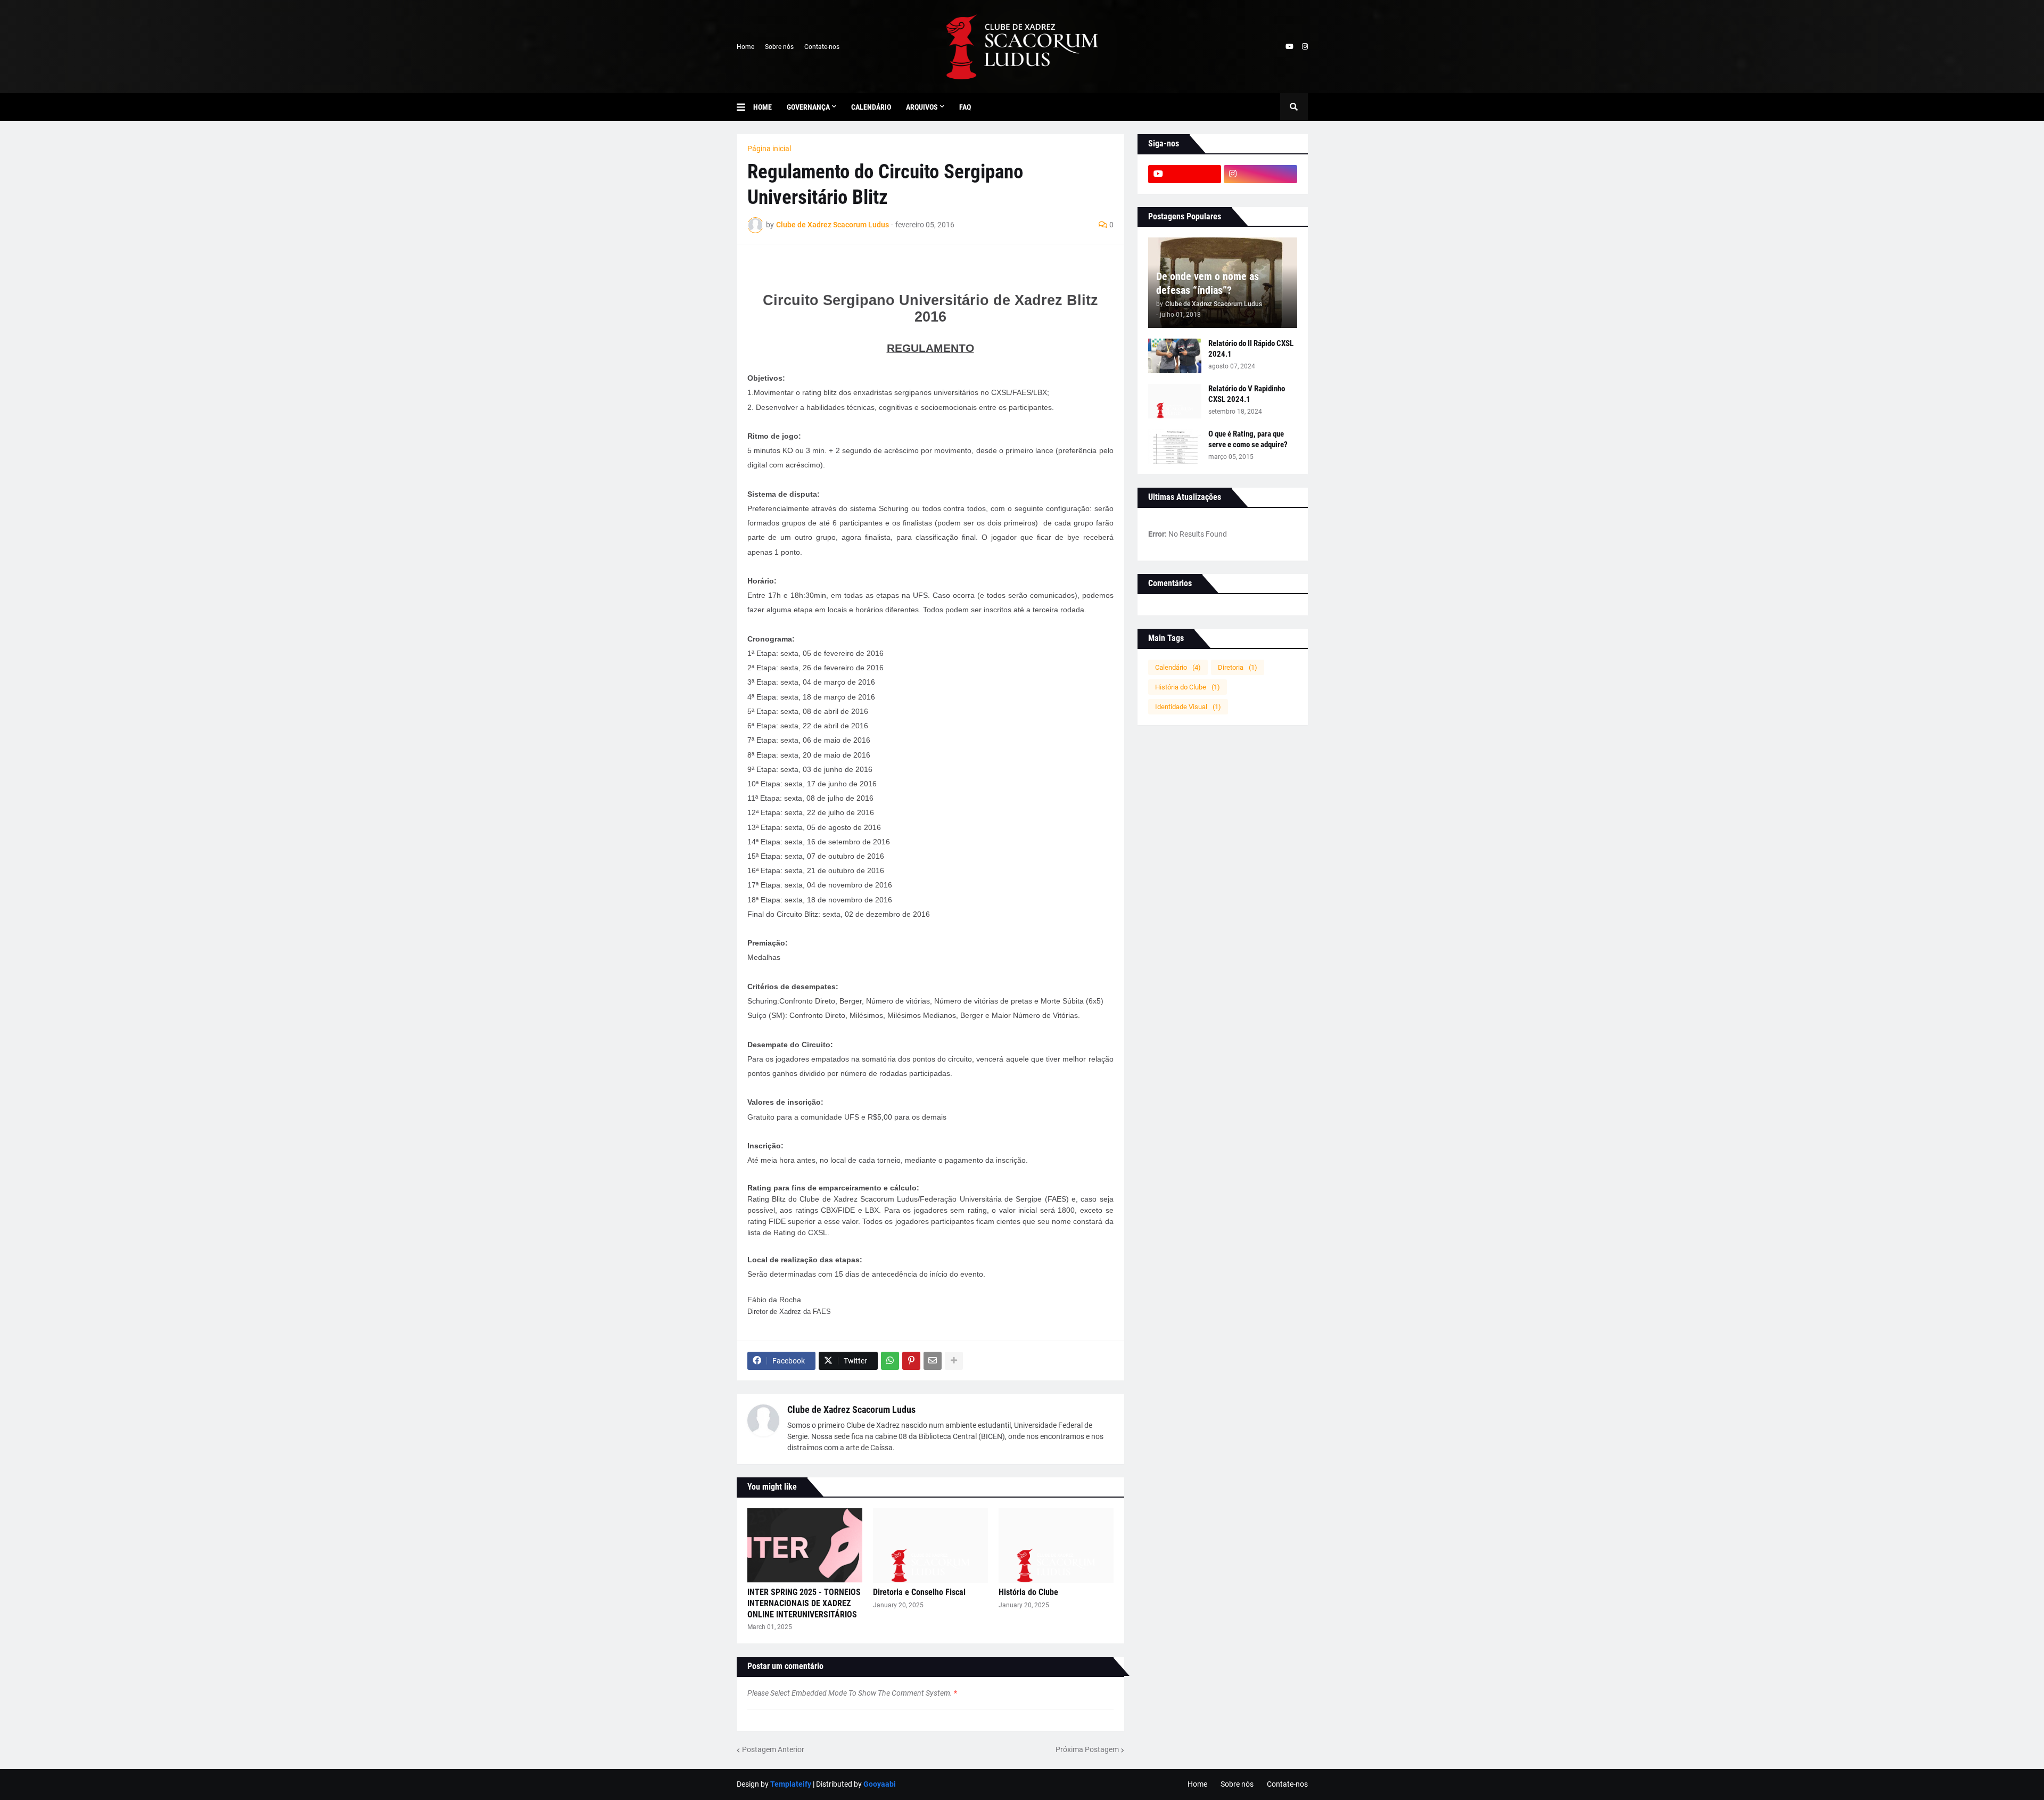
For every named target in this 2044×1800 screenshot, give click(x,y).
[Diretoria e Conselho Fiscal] (930, 1546)
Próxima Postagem (1087, 1749)
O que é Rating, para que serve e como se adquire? (1248, 439)
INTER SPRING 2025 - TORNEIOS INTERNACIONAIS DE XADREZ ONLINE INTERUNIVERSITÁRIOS (804, 1603)
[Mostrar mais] (954, 1361)
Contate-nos (822, 47)
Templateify (791, 1784)
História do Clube (1028, 1592)
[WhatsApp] (890, 1361)
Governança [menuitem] (808, 107)
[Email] (933, 1361)
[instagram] (1305, 47)
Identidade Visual (1188, 707)
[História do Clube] (1056, 1546)
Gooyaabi (880, 1784)
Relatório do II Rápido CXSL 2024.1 (1251, 349)
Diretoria (1238, 667)
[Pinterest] (911, 1361)
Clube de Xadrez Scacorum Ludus (851, 1409)
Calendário (1178, 667)
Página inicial (769, 149)
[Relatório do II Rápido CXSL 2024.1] (1175, 356)
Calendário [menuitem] (871, 107)
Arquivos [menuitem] (922, 107)
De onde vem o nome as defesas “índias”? (1208, 283)
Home (745, 47)
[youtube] (1289, 47)
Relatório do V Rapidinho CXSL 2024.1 (1247, 394)
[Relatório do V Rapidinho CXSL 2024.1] (1175, 401)
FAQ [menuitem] (965, 107)
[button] (745, 107)
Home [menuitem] (763, 107)
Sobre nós (779, 47)
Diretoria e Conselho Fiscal (919, 1592)
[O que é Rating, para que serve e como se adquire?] (1175, 446)
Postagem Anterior (773, 1749)
